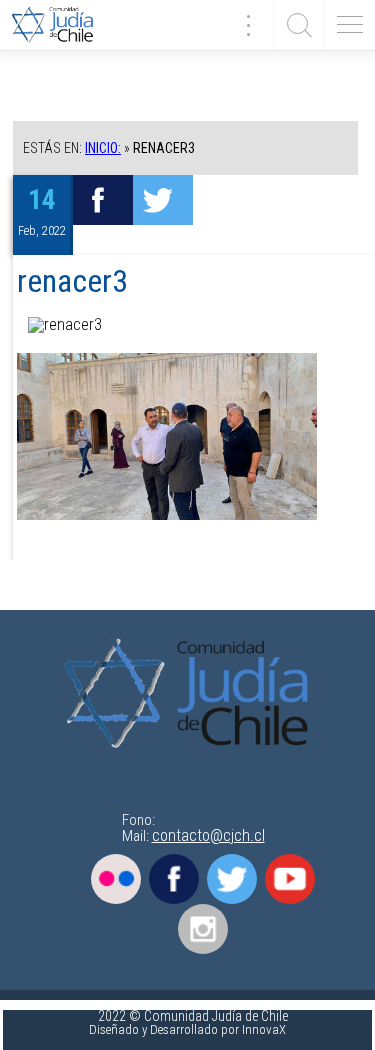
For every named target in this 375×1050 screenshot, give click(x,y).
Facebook (174, 879)
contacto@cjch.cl (208, 835)
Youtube (290, 879)
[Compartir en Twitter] (163, 200)
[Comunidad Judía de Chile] (60, 25)
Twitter (232, 879)
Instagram (203, 929)
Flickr (116, 879)
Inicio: (103, 148)
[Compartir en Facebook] (103, 200)
